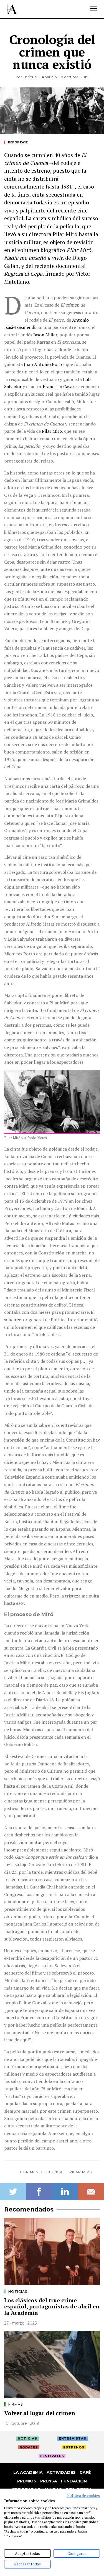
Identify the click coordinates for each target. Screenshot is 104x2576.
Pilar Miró (81, 2172)
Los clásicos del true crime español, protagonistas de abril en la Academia (52, 2306)
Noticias (18, 2292)
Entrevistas (73, 2438)
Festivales (52, 2456)
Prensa (49, 2481)
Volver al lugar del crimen (40, 2413)
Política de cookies (83, 2496)
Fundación (74, 2481)
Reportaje (18, 142)
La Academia (28, 2472)
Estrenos (74, 2447)
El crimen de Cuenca (40, 2172)
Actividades (61, 2472)
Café (85, 2472)
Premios (27, 2481)
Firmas (16, 2404)
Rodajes (29, 2447)
